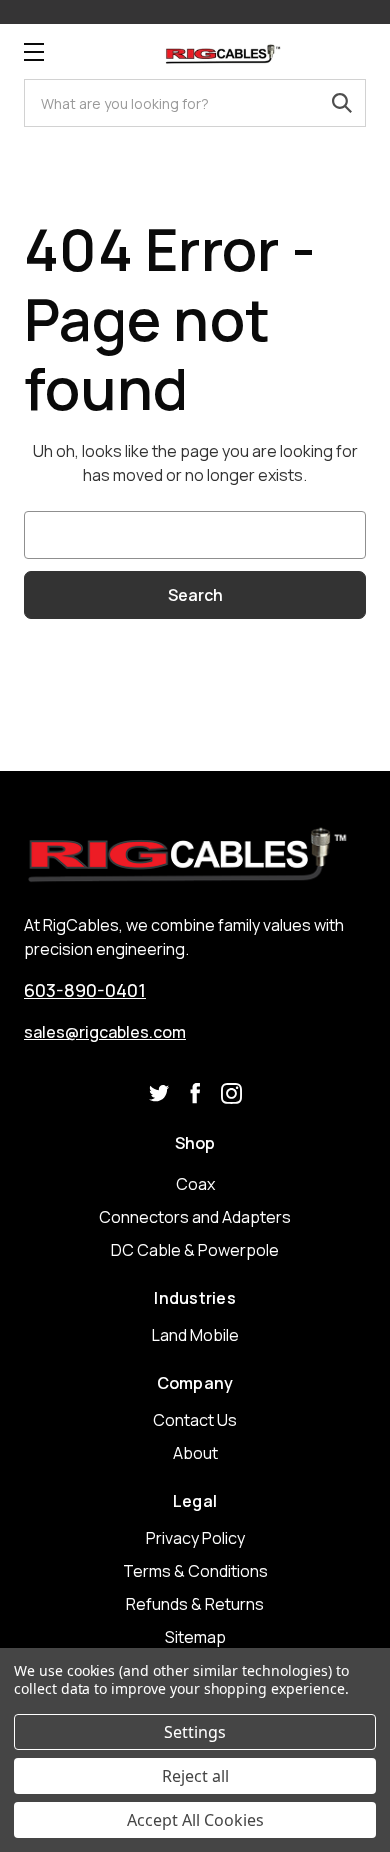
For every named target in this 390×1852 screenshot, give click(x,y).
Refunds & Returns (195, 1604)
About (195, 1453)
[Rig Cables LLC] (223, 51)
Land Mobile (195, 1335)
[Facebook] (195, 1093)
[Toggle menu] (33, 51)
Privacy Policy (195, 1538)
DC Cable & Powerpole (195, 1250)
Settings (195, 1732)
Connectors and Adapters (195, 1217)
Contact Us (195, 1420)
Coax (195, 1184)
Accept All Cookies (195, 1820)
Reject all (195, 1776)
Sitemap (195, 1637)
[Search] (342, 103)
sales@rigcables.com (105, 1032)
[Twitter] (159, 1093)
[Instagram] (231, 1093)
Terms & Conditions (195, 1571)
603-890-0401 (85, 990)
